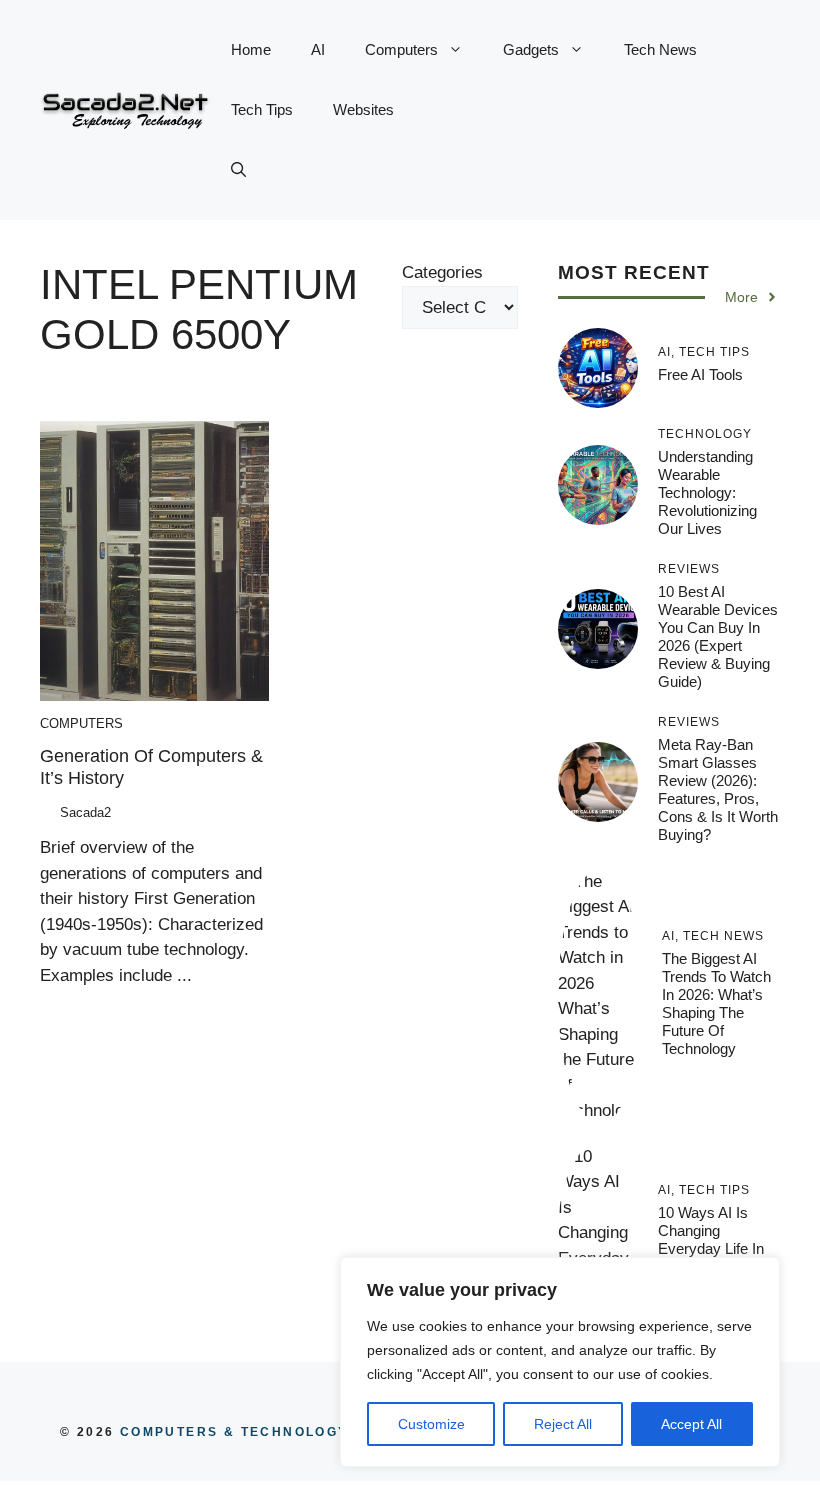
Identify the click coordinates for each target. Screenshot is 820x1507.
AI (318, 49)
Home (251, 49)
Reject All (563, 1424)
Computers (401, 49)
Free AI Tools (700, 374)
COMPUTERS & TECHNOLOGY (231, 1432)
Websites (363, 109)
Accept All (691, 1424)
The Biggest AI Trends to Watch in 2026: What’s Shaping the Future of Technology (716, 1003)
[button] (238, 170)
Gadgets (531, 49)
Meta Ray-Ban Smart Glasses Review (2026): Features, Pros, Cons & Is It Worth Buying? (718, 789)
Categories (442, 272)
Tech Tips (262, 109)
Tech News (660, 49)
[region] (560, 1362)
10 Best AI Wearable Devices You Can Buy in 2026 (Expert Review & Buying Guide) (718, 636)
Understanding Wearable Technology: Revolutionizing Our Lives (707, 492)
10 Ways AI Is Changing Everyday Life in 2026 (711, 1239)
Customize (431, 1424)
